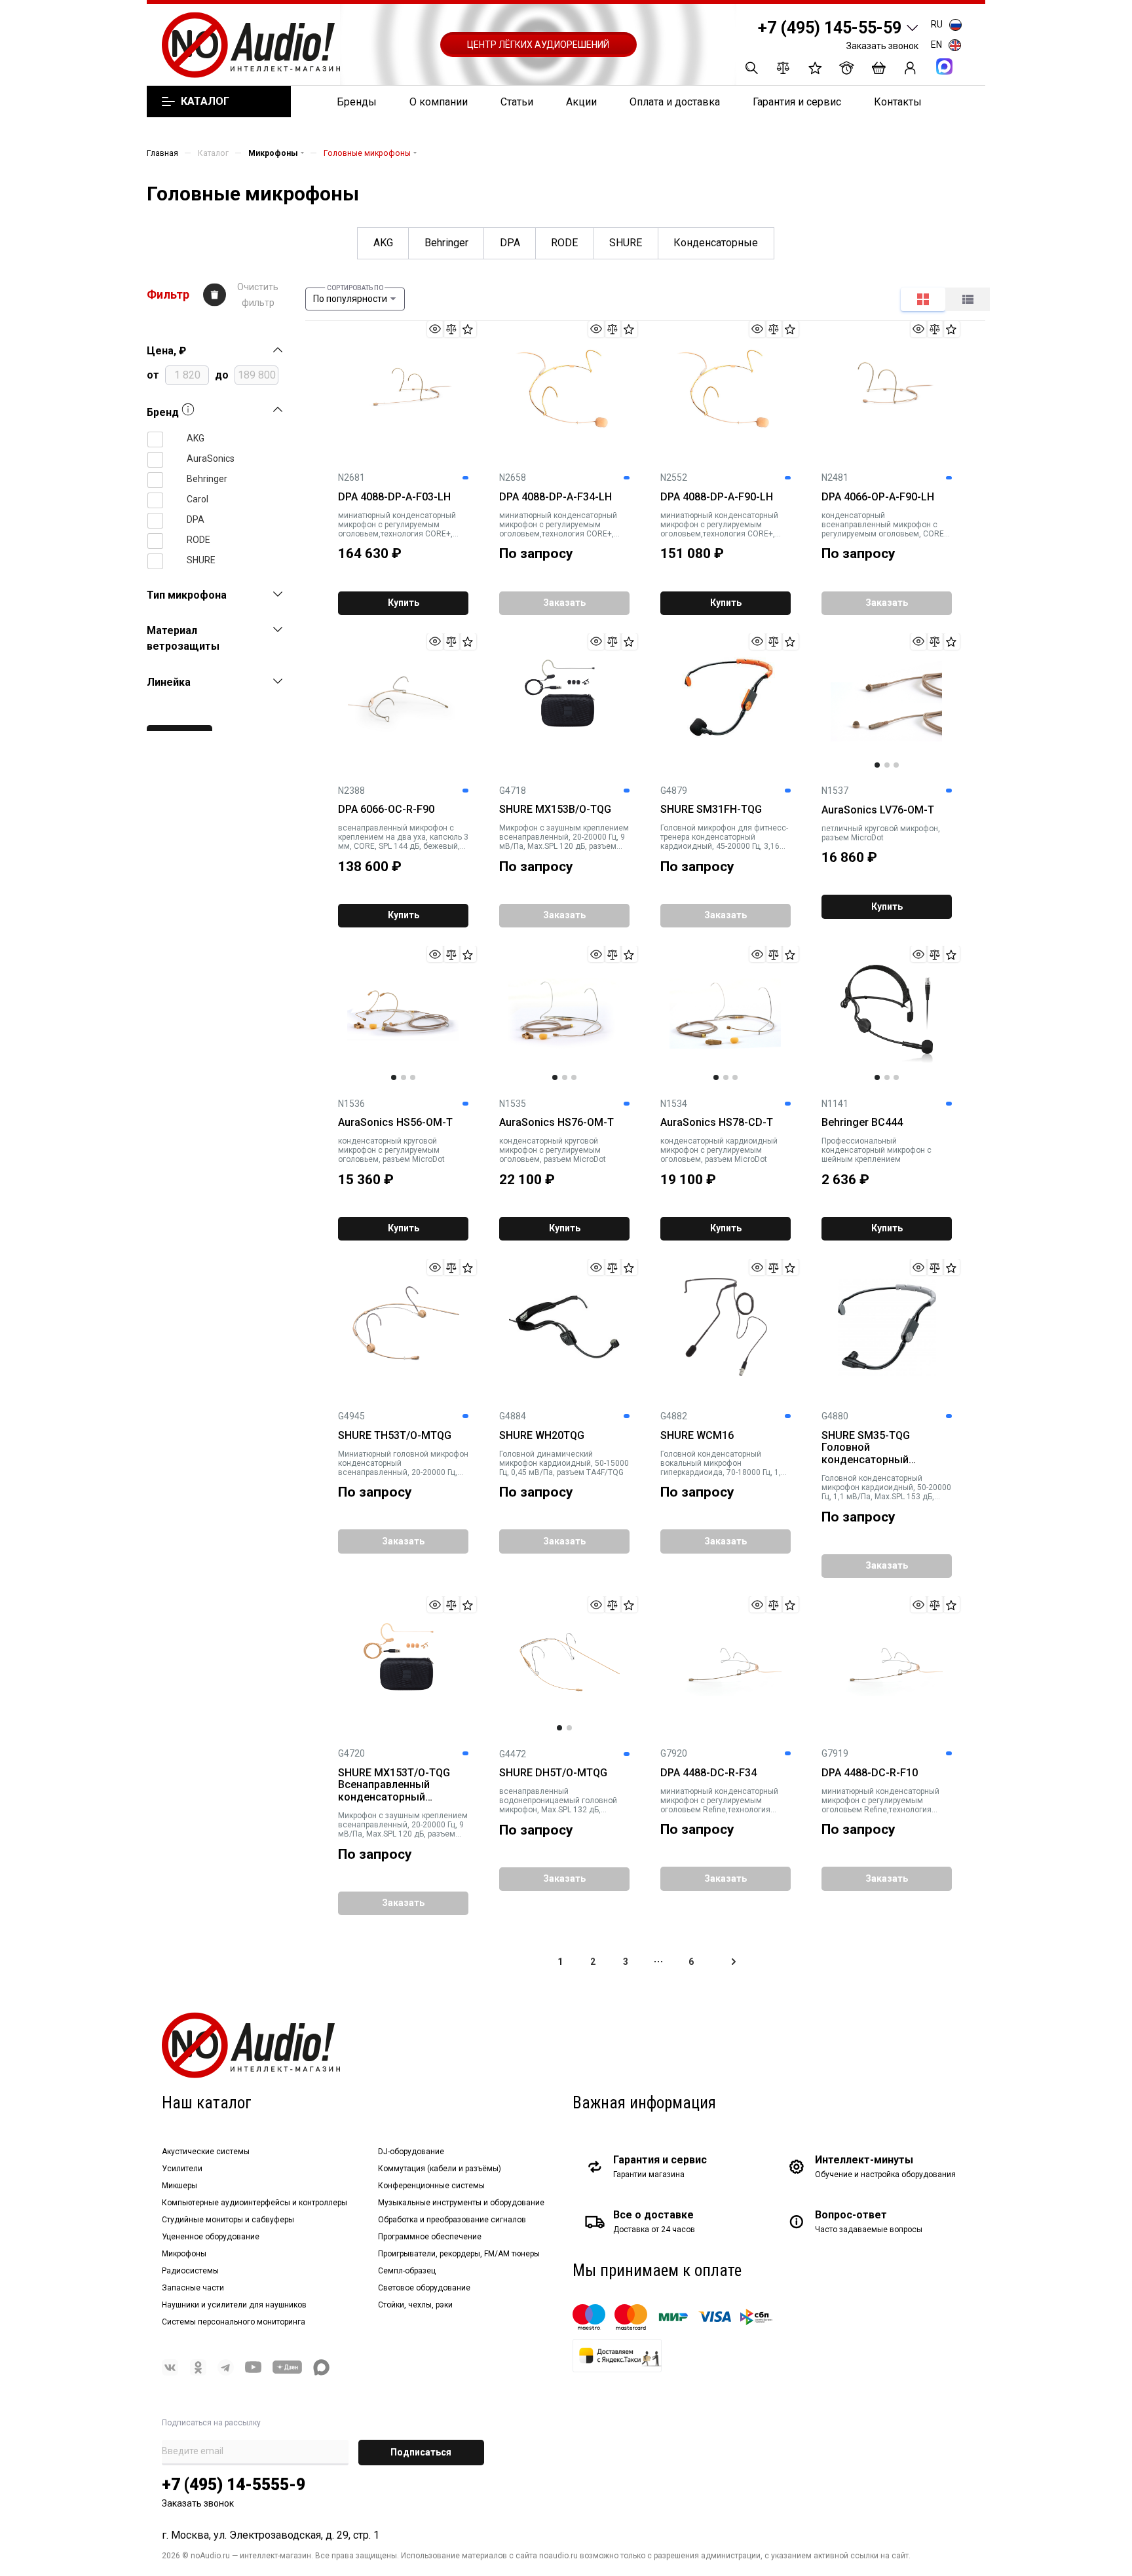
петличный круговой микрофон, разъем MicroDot (881, 833)
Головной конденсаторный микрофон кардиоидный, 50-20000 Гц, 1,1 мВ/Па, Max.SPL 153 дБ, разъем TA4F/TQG (886, 1487)
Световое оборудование (424, 2288)
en (936, 45)
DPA (510, 243)
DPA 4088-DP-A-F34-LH (556, 497)
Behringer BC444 (862, 1123)
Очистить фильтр (258, 295)
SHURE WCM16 (697, 1436)
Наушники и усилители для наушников (234, 2305)
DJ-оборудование (411, 2152)
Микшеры (179, 2186)
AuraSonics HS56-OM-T (395, 1123)
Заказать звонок (882, 46)
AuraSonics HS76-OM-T (557, 1123)
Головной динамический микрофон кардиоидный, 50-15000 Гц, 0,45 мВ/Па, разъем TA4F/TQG (564, 1463)
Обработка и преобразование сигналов (452, 2220)
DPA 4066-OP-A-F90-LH (878, 497)
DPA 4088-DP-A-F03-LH (394, 497)
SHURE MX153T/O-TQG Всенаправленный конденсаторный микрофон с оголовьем (398, 1785)
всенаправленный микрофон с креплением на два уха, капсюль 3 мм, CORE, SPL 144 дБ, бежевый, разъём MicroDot (403, 837)
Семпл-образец (407, 2271)
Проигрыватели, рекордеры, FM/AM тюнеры (459, 2254)
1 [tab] (877, 765)
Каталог (205, 102)
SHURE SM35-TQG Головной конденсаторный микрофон (866, 1448)
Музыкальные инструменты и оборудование (461, 2203)
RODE (564, 243)
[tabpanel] (886, 701)
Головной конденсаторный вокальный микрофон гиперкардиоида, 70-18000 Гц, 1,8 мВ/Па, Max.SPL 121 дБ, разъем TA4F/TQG (723, 1463)
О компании (439, 102)
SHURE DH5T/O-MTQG (553, 1773)
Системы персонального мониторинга (234, 2322)
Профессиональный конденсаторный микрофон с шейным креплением (877, 1150)
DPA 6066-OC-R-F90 (386, 810)
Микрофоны (184, 2254)
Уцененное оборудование (211, 2237)
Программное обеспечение (430, 2237)
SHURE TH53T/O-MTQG (395, 1436)
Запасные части (193, 2288)
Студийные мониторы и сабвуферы (228, 2220)
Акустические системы (206, 2152)
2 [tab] (887, 765)
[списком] (968, 299)
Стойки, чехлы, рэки (415, 2305)
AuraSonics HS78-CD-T (717, 1123)
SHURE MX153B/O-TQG (555, 810)
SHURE (626, 243)
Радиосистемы (190, 2271)
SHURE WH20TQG (542, 1436)
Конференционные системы (431, 2186)
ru (937, 24)
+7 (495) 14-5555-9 (234, 2485)
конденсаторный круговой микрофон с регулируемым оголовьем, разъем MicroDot (391, 1150)
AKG (383, 243)
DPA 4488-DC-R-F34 (708, 1773)
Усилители (182, 2169)
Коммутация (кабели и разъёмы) (440, 2169)
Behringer (446, 243)
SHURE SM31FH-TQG (711, 810)
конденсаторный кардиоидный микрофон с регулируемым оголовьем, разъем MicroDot (719, 1150)
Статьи (517, 102)
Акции (581, 102)
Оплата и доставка (675, 102)
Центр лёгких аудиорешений (538, 45)
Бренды (357, 102)
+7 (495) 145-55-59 (830, 28)
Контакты (898, 102)
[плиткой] (923, 299)
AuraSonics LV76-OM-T (878, 810)
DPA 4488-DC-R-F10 (870, 1773)
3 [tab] (896, 765)
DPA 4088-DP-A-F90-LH (717, 497)
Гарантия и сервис (797, 102)
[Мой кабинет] (910, 68)
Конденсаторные (716, 243)
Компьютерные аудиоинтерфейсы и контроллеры (255, 2203)
